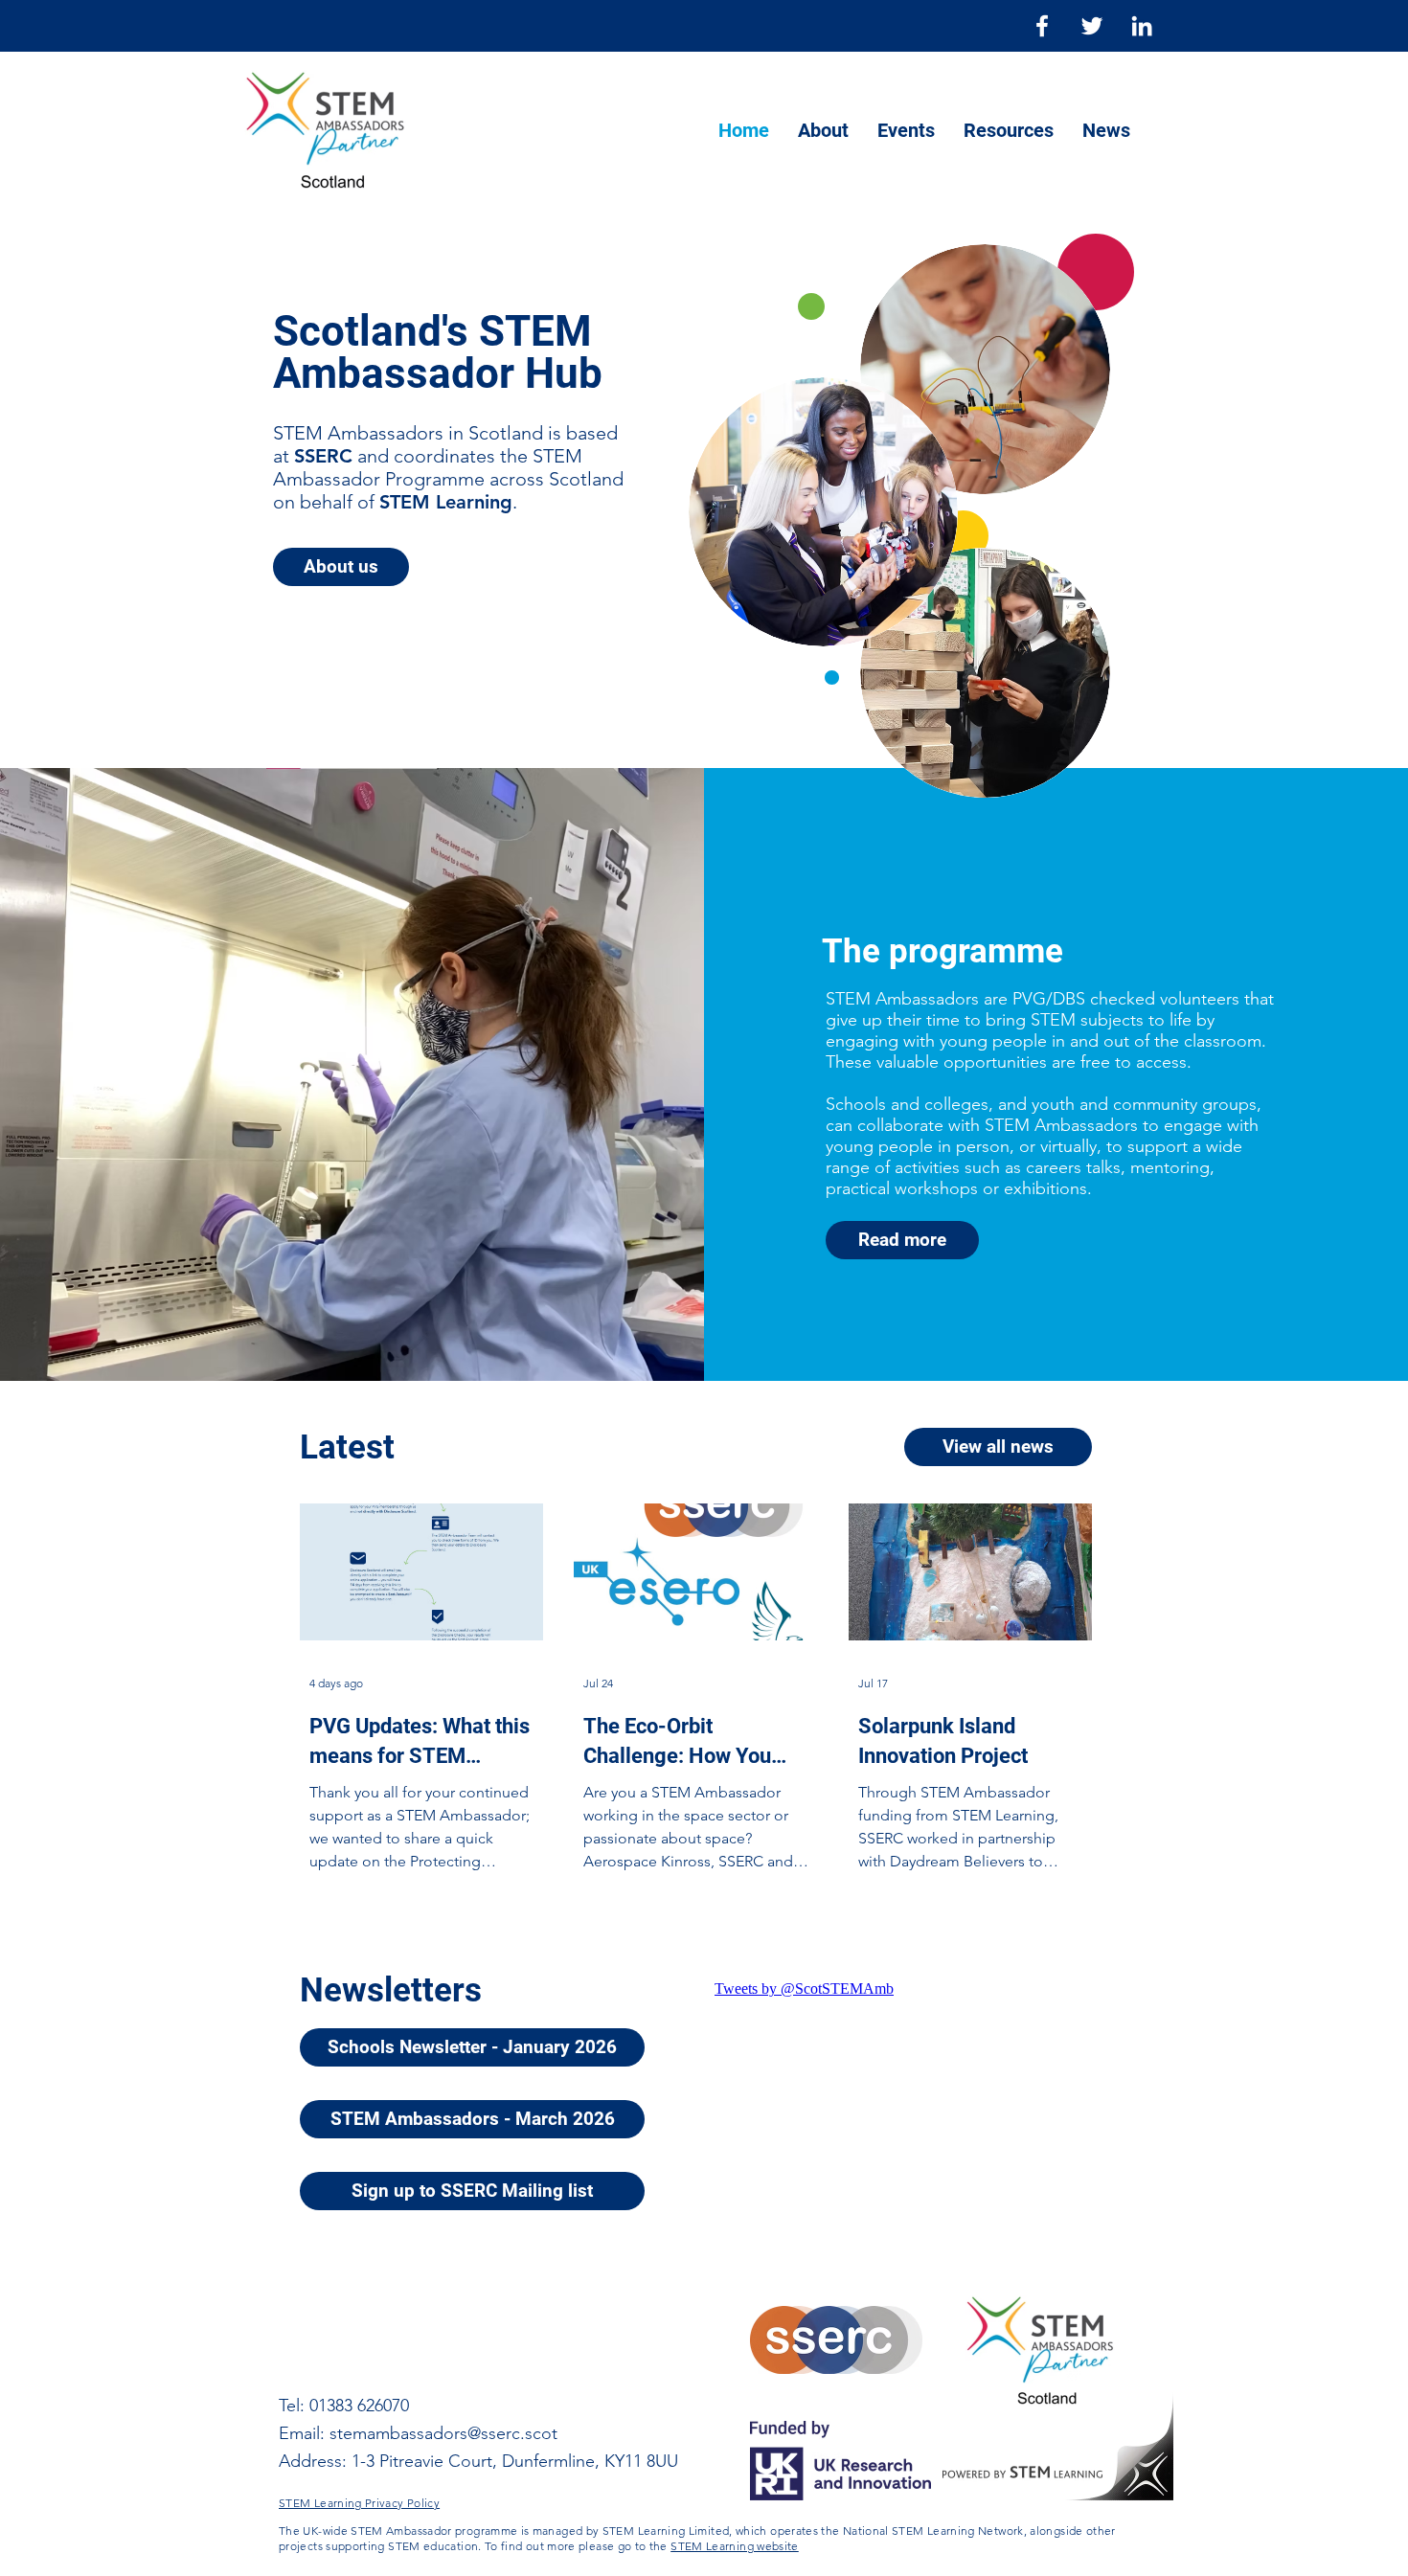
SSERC (323, 456)
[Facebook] (1042, 26)
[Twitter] (1092, 26)
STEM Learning (446, 502)
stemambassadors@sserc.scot (443, 2433)
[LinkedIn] (1142, 26)
